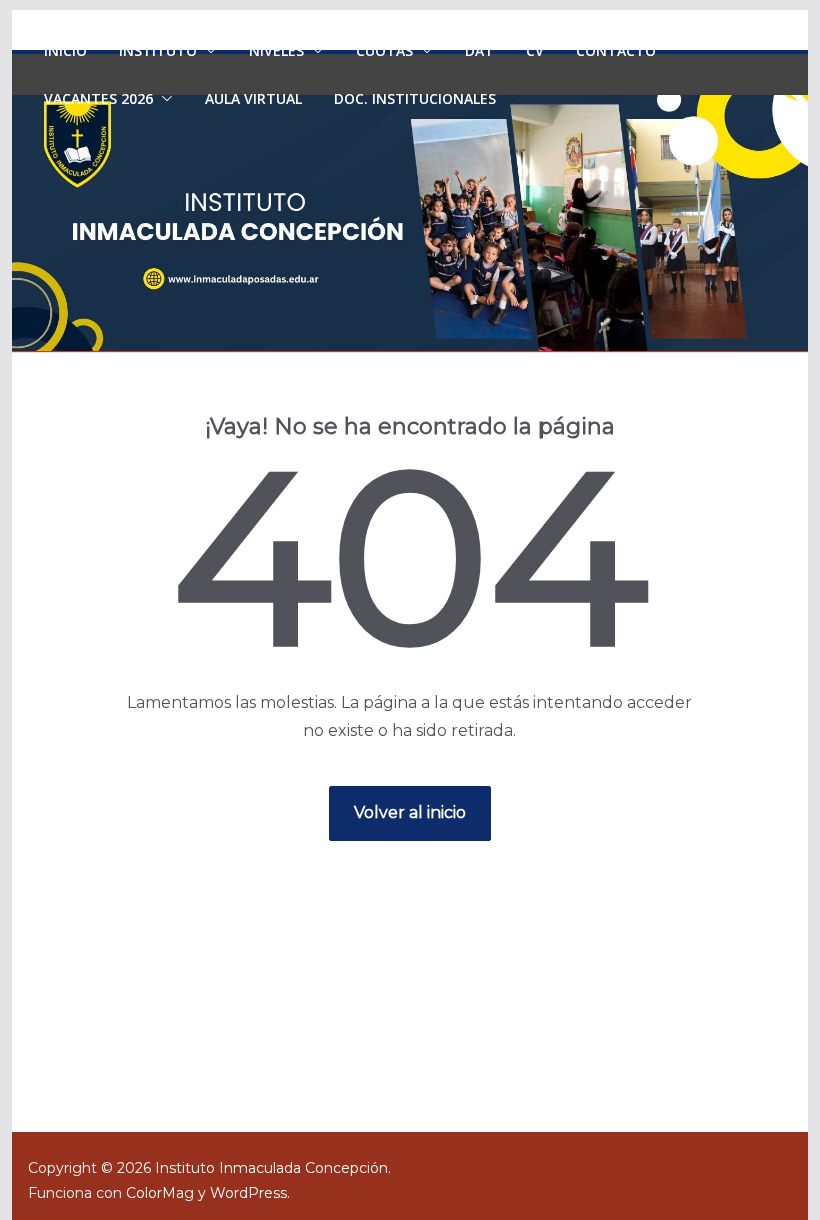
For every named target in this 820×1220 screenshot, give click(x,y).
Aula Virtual (253, 98)
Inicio (65, 50)
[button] (207, 51)
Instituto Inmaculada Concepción (271, 1168)
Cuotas (384, 50)
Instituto (158, 50)
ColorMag (160, 1193)
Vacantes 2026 (98, 98)
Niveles (276, 50)
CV (535, 50)
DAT (479, 50)
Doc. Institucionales (415, 98)
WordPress (248, 1193)
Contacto (616, 50)
